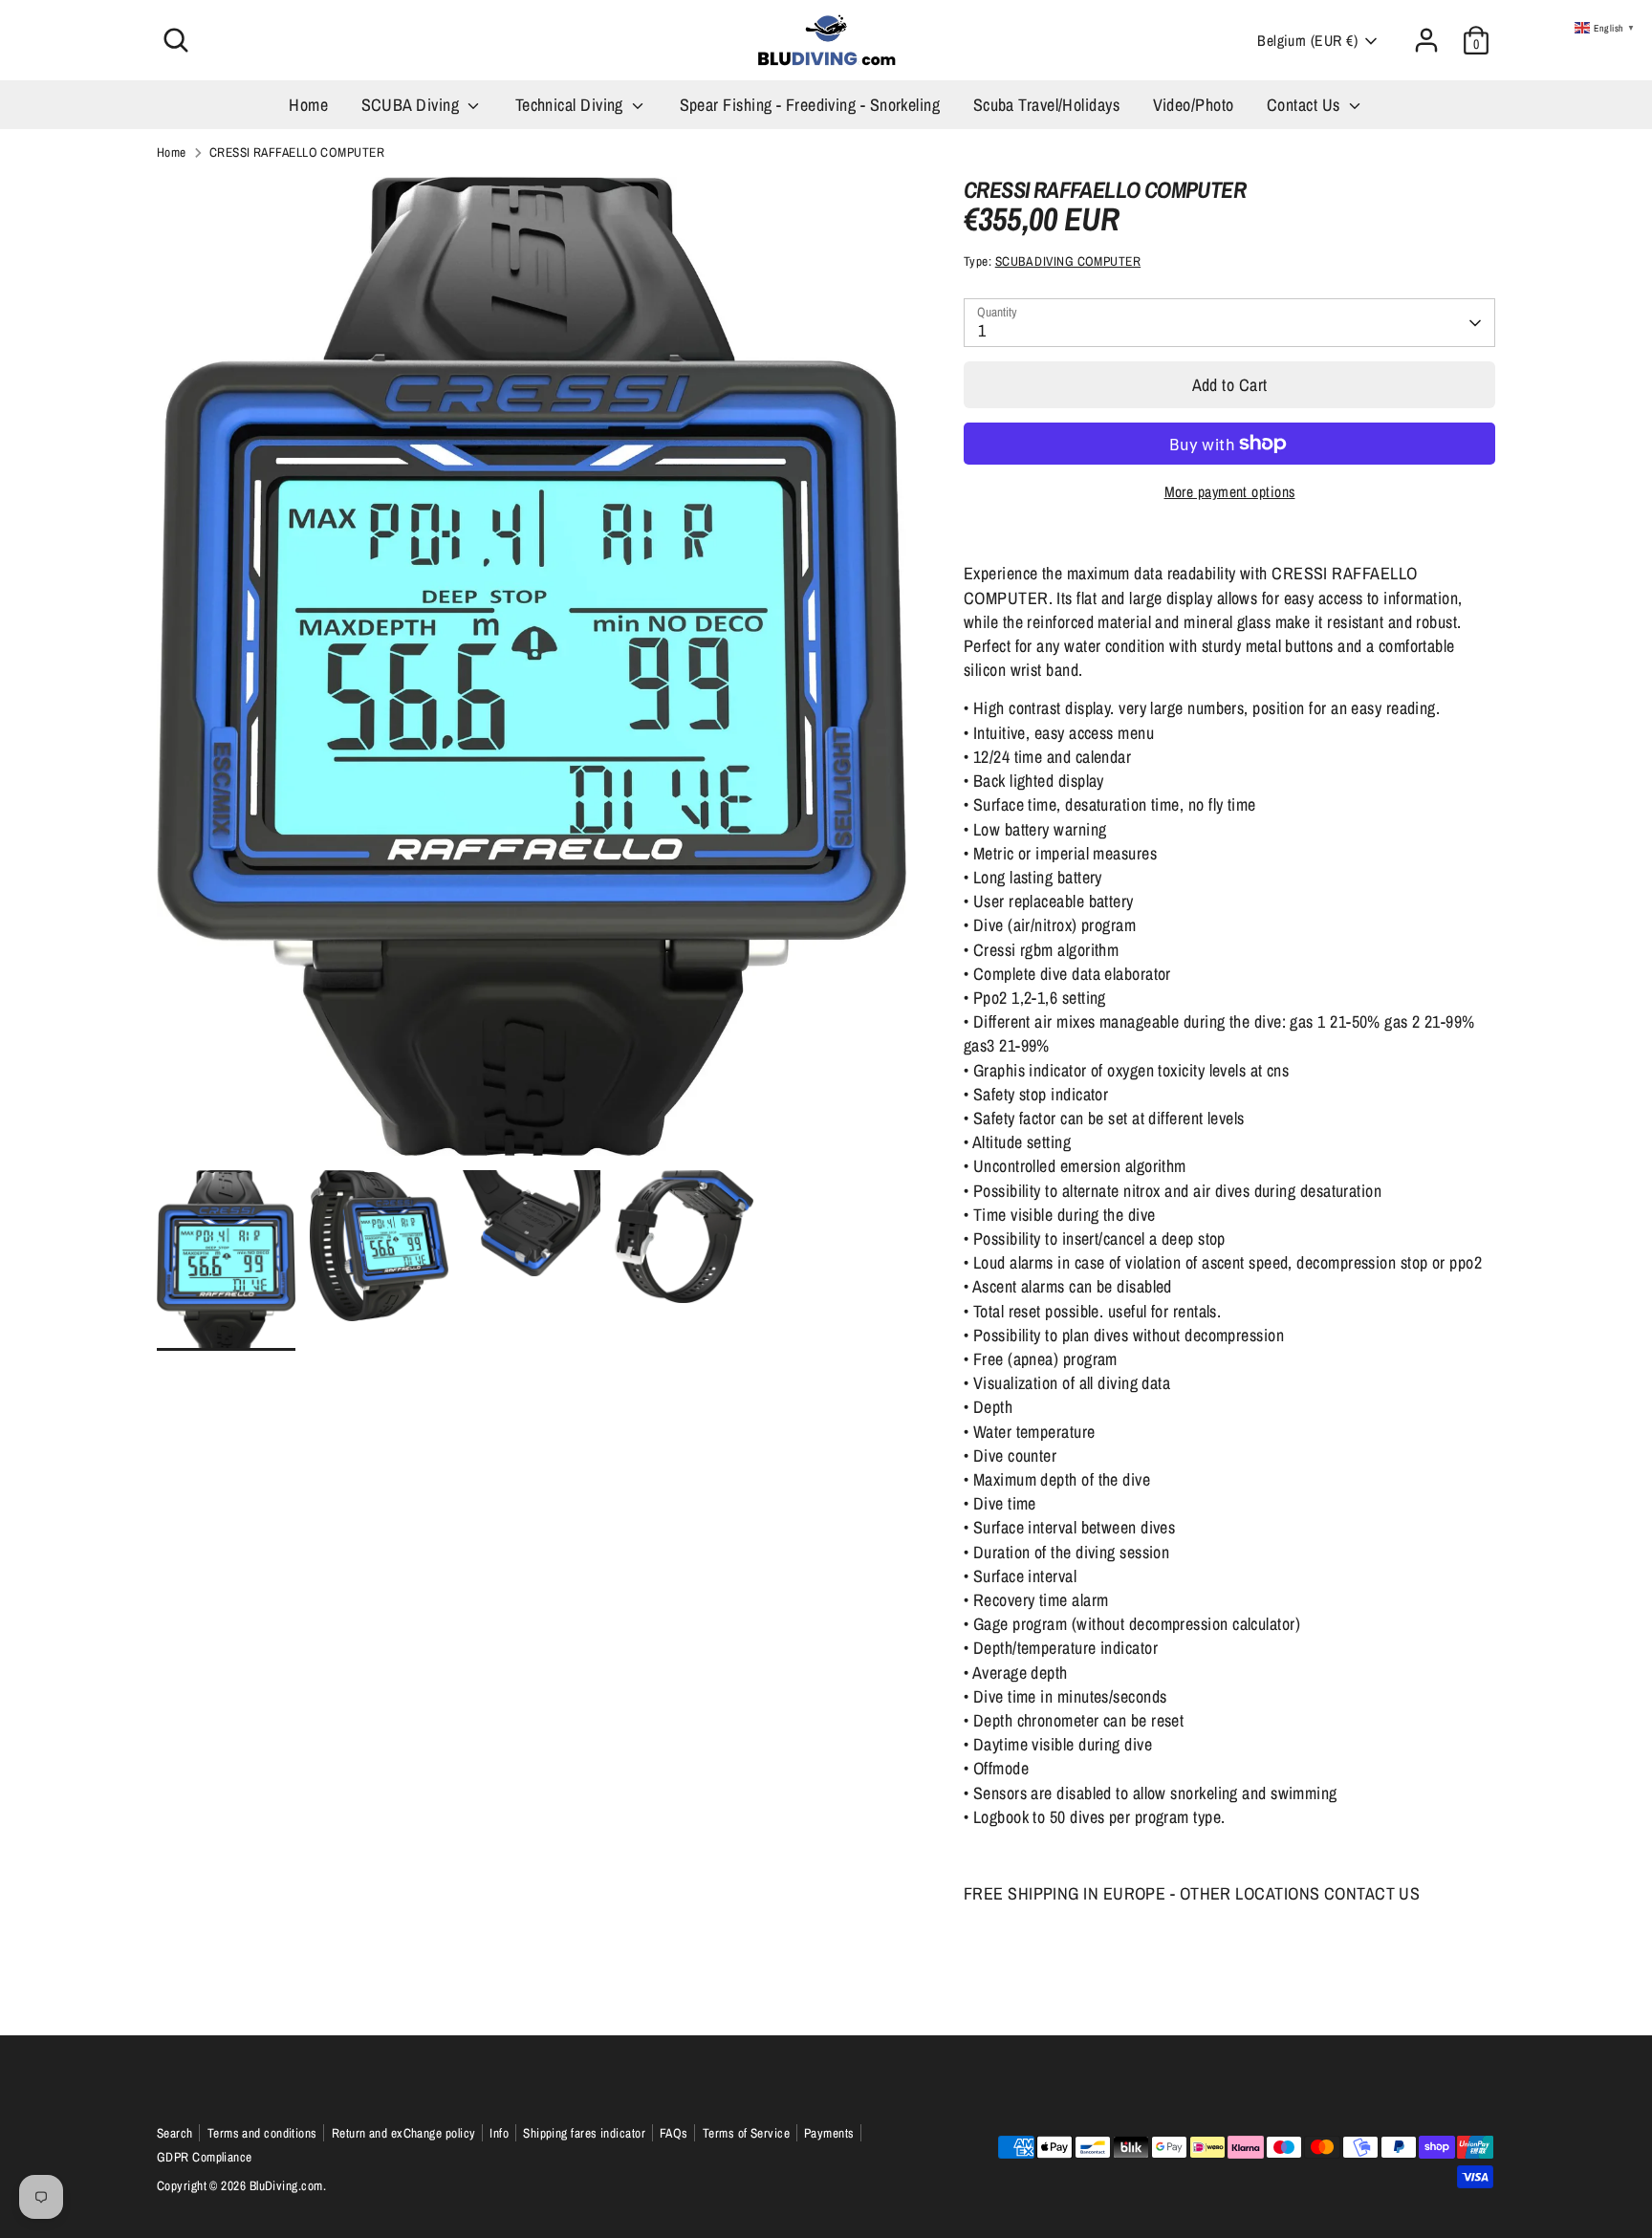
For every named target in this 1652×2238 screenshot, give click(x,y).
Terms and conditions (262, 2133)
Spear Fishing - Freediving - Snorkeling (810, 105)
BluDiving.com (286, 2185)
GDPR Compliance (205, 2157)
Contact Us (1305, 105)
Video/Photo (1194, 105)
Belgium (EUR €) (1307, 41)
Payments (829, 2133)
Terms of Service (746, 2133)
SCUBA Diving (413, 105)
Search (175, 2133)
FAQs (674, 2133)
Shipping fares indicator (584, 2133)
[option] (532, 674)
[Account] (1426, 40)
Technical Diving (572, 105)
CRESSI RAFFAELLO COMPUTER (297, 152)
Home (308, 105)
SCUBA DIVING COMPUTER (1068, 261)
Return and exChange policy (404, 2133)
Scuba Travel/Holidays (1046, 105)
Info (499, 2133)
